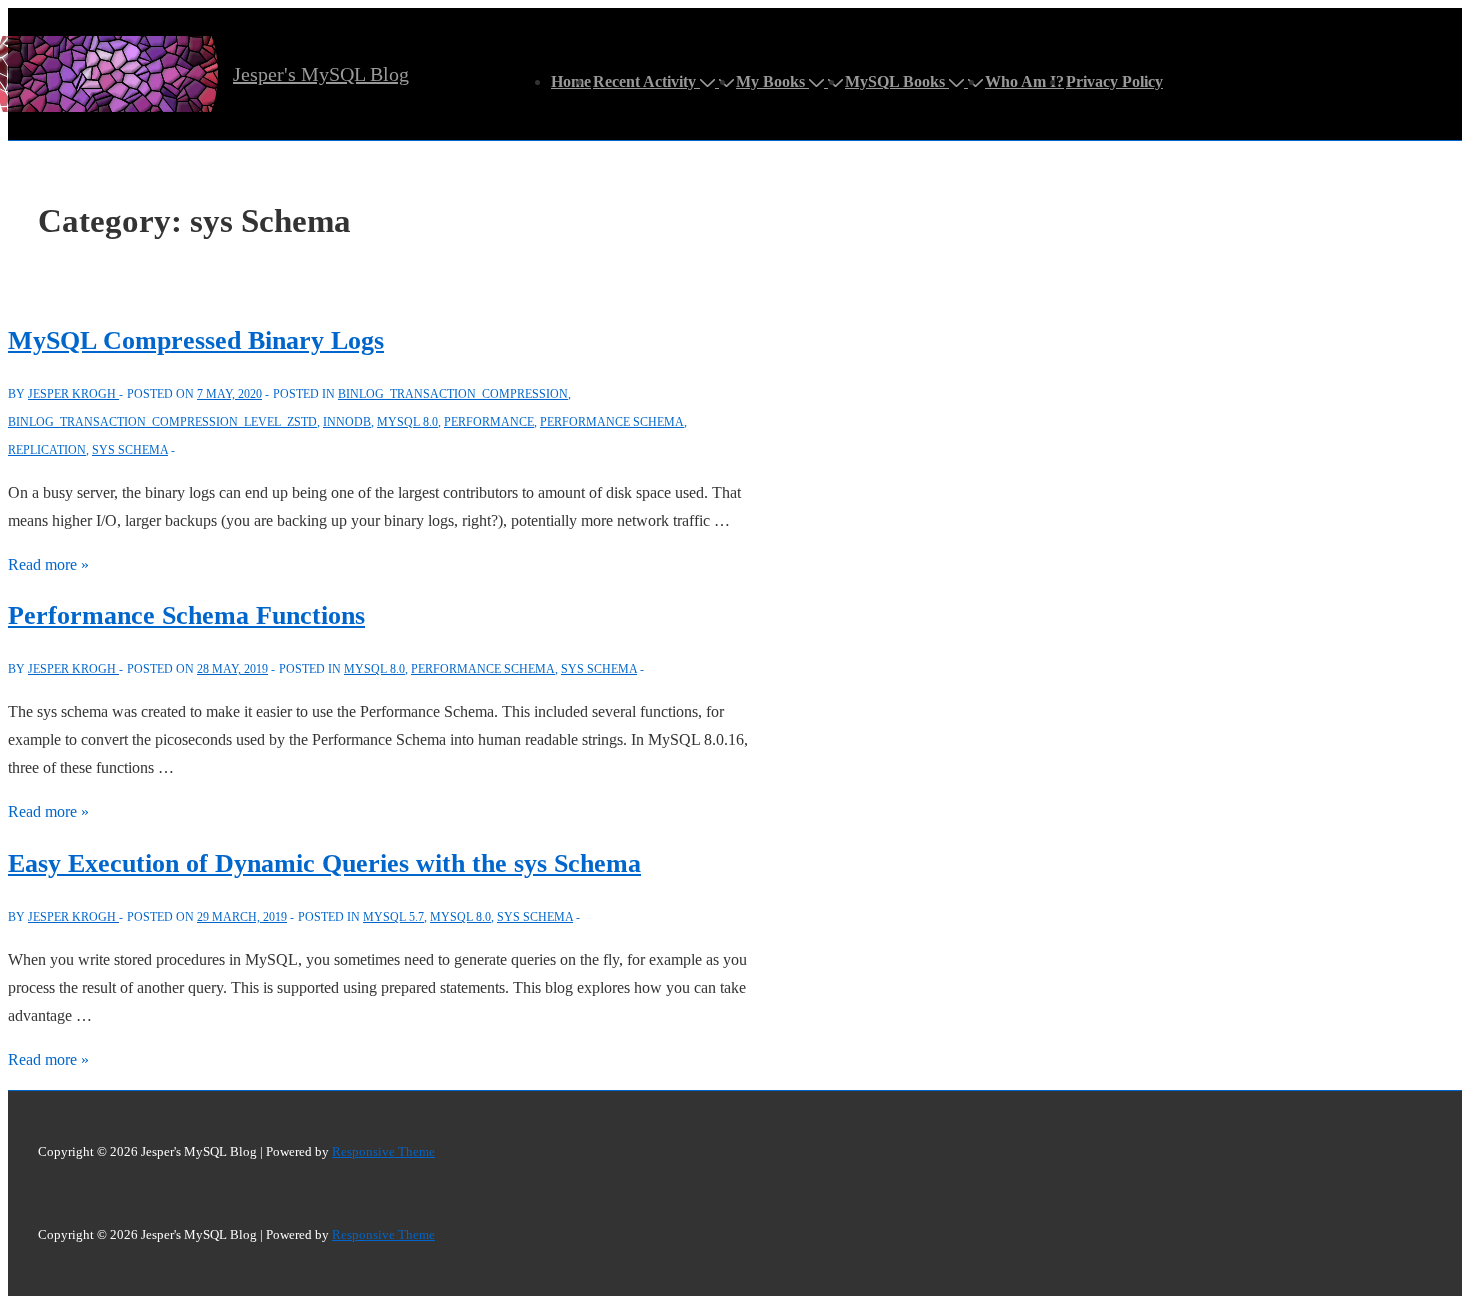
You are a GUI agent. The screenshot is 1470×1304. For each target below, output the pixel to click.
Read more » (48, 564)
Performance (489, 422)
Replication (47, 450)
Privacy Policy (1114, 81)
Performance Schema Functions (186, 615)
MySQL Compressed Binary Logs (196, 340)
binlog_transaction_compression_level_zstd (162, 422)
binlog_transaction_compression (453, 394)
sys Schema (130, 450)
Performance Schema (612, 422)
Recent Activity (644, 81)
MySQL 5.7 (393, 917)
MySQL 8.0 (407, 422)
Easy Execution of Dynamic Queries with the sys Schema (324, 863)
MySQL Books (895, 81)
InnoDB (347, 422)
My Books (770, 81)
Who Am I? (1024, 81)
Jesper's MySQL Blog (321, 74)
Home (571, 81)
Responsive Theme (383, 1151)
